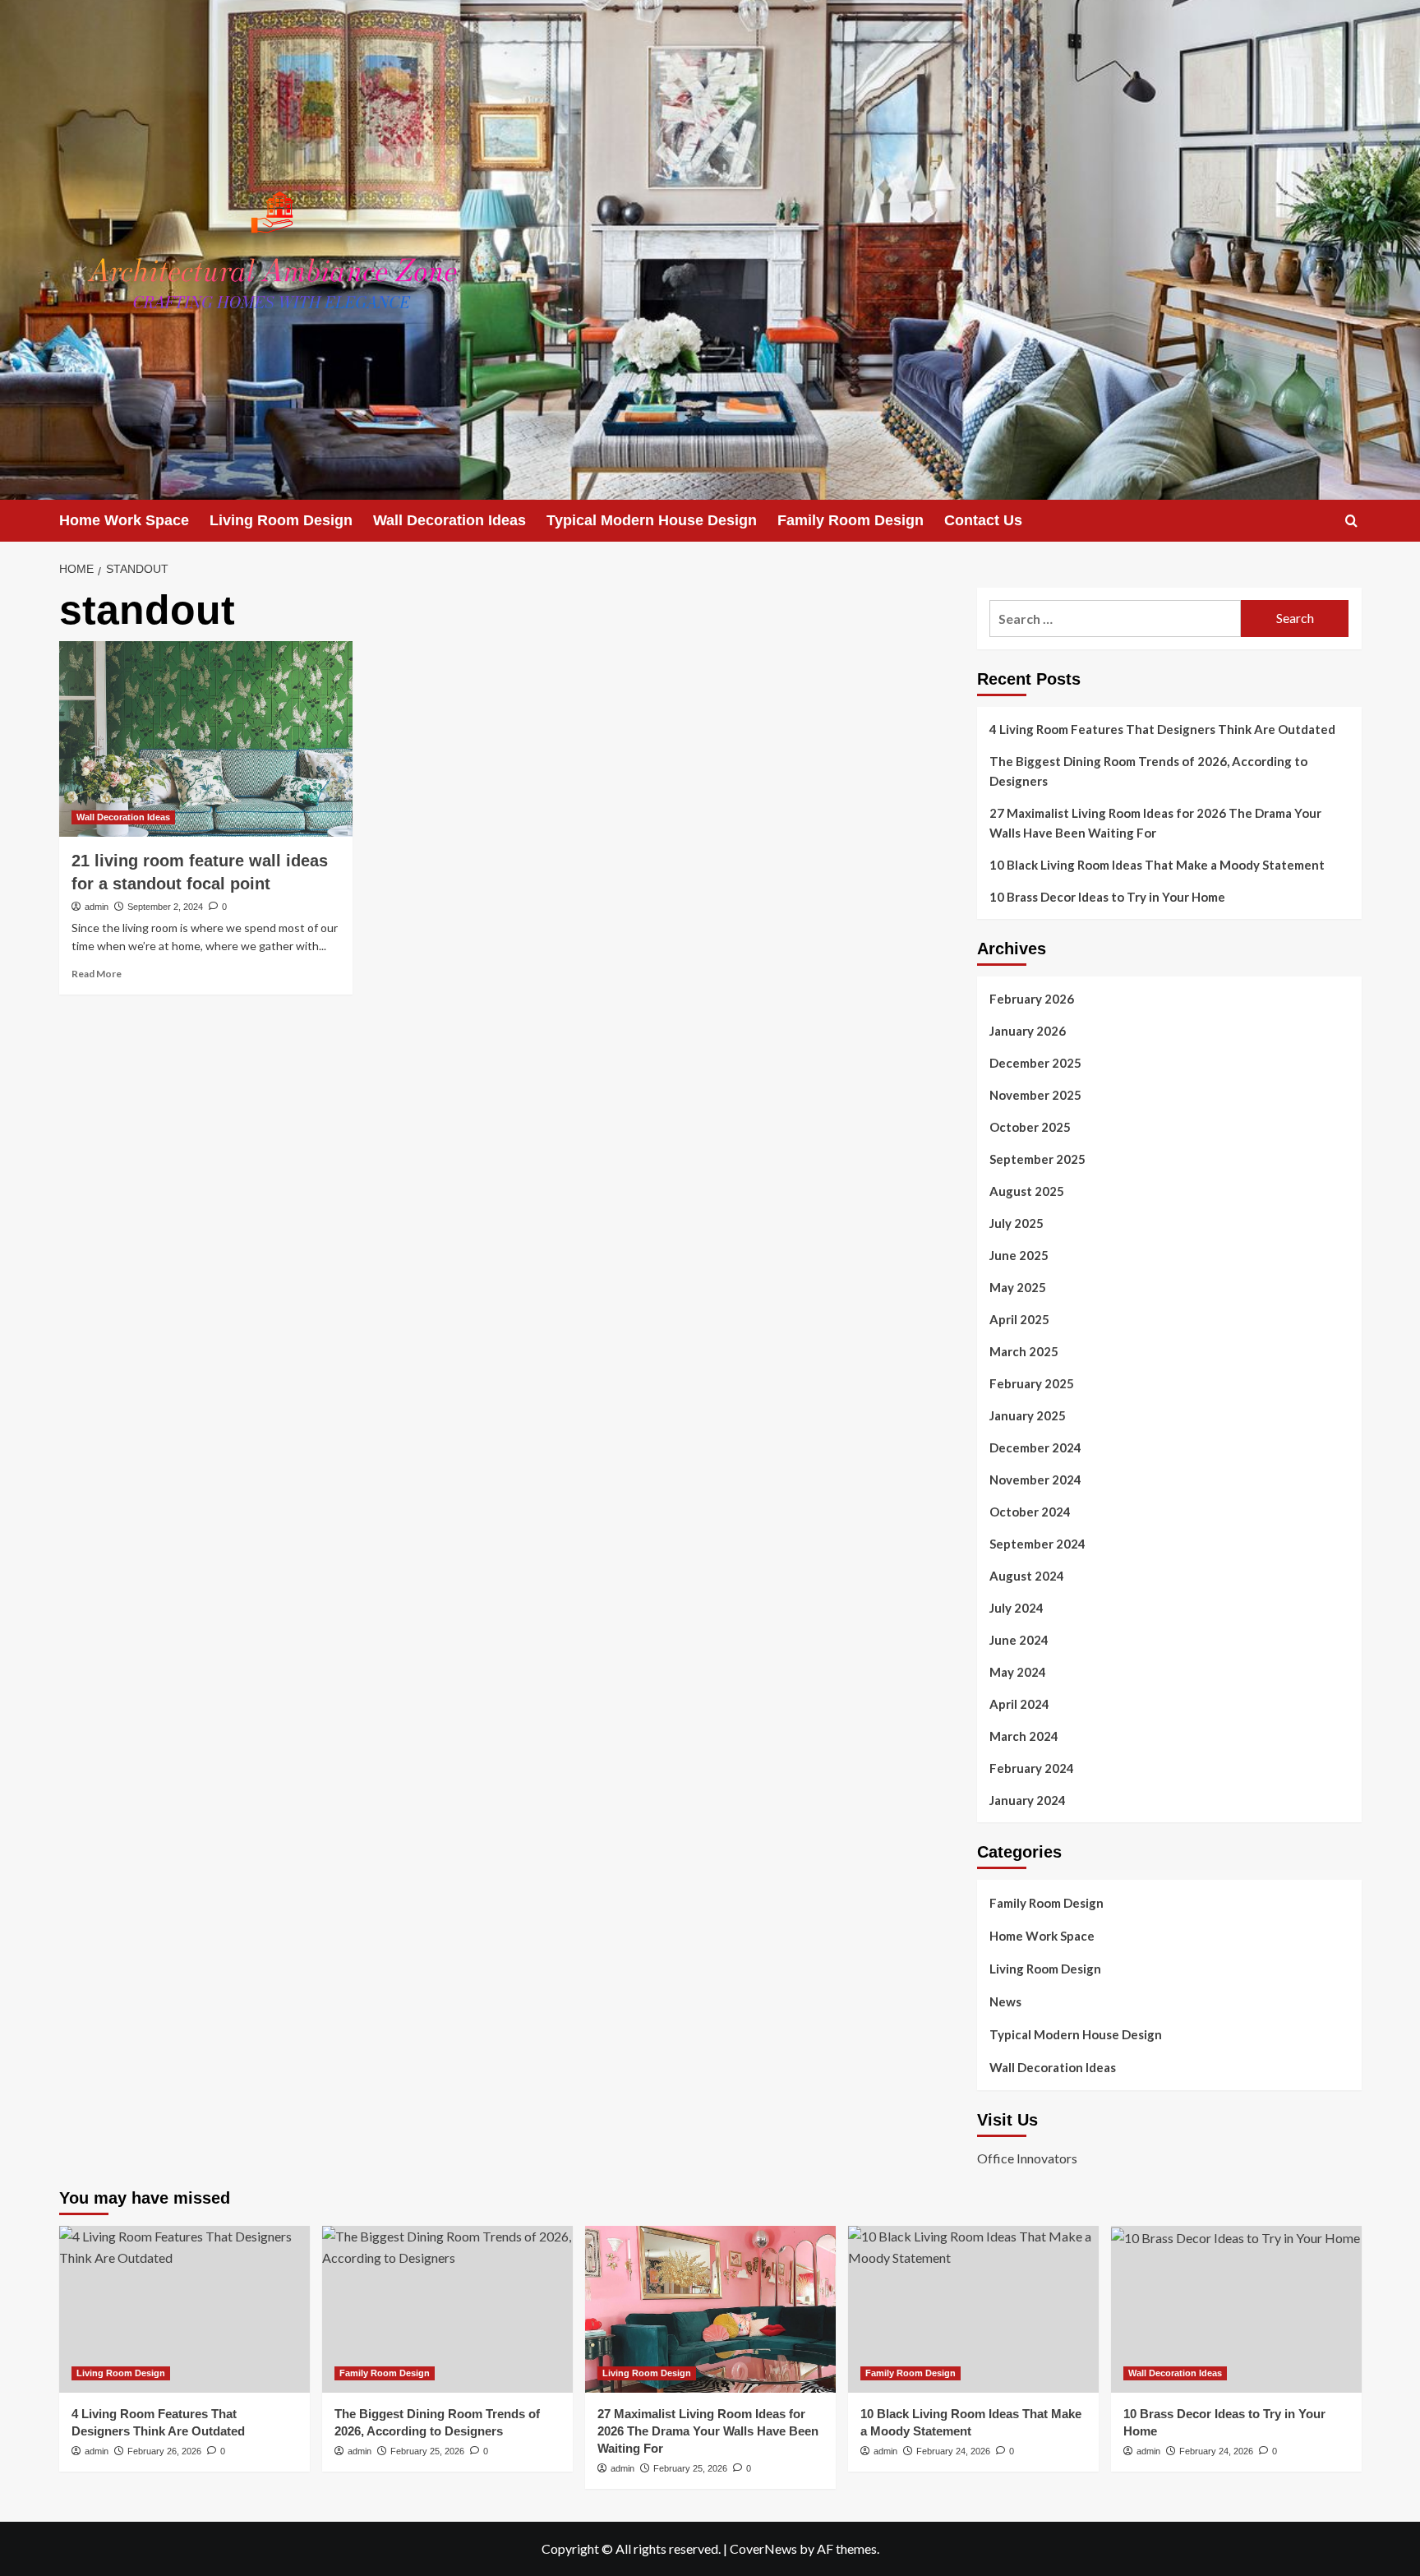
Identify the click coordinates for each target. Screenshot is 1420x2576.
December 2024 (1035, 1447)
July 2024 (1017, 1608)
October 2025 (1030, 1127)
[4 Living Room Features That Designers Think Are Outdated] (184, 2309)
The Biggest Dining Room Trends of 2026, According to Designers (1148, 771)
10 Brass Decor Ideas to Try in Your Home (1107, 897)
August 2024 (1027, 1576)
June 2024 (1019, 1640)
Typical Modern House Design (652, 520)
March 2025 (1024, 1351)
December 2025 (1035, 1063)
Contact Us (983, 520)
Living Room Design (281, 520)
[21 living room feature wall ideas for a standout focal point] (206, 739)
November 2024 (1035, 1480)
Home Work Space (124, 520)
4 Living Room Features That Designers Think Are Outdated (1162, 729)
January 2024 (1028, 1800)
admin (97, 907)
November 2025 (1035, 1095)
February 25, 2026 (427, 2451)
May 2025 (1018, 1287)
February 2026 (1032, 999)
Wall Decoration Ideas (450, 520)
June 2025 (1019, 1255)
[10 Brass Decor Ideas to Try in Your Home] (1236, 2309)
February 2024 (1032, 1768)
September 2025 (1037, 1159)
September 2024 (1037, 1544)
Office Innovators (1027, 2158)
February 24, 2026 (953, 2451)
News (1005, 2001)
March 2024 (1024, 1736)
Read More (97, 974)
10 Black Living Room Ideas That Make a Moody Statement (1157, 865)
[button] (1351, 521)
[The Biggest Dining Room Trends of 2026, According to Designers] (447, 2309)
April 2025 (1019, 1319)
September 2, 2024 (165, 907)
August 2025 (1027, 1191)
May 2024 (1018, 1672)
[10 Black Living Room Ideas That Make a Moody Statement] (973, 2309)
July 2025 (1017, 1223)
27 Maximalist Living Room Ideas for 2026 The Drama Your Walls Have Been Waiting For (1155, 823)
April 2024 (1019, 1704)
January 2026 (1028, 1031)
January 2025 (1028, 1415)
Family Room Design (851, 520)
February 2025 (1032, 1383)
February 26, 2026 (164, 2451)
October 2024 (1030, 1512)
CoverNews (763, 2548)
